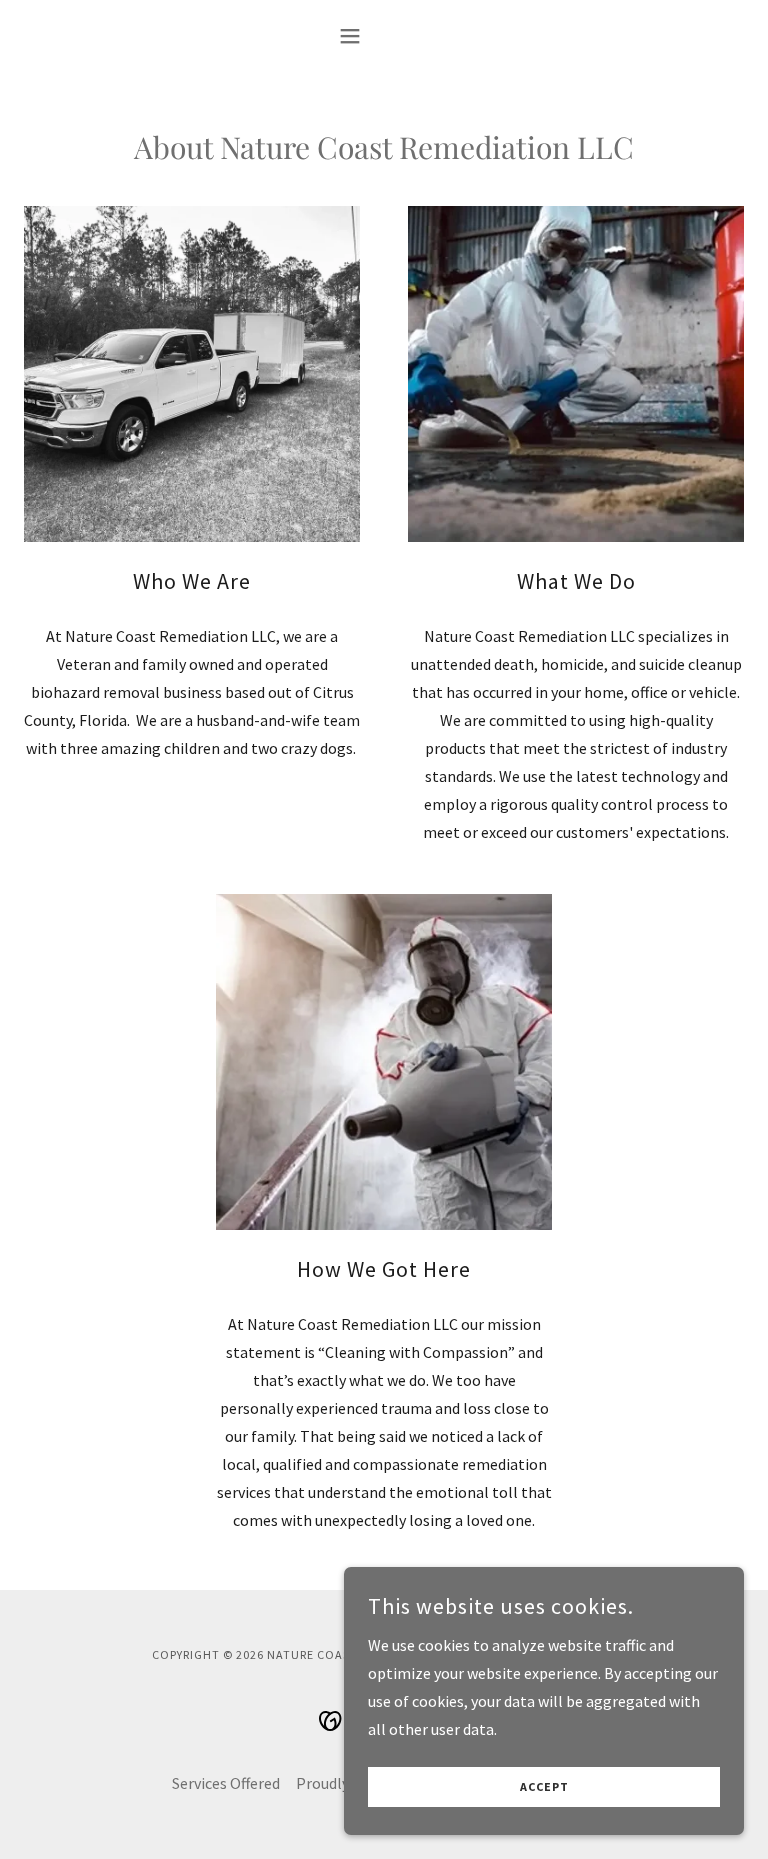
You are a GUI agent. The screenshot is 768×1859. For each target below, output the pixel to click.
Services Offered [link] (226, 1783)
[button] (384, 36)
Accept (544, 1787)
